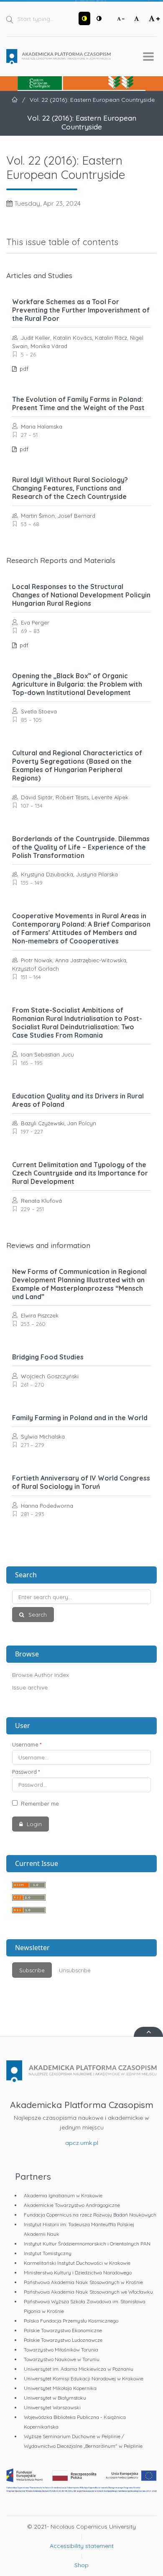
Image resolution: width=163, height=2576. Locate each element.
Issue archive (30, 1687)
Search (37, 1615)
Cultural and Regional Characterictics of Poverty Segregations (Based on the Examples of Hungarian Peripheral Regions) (77, 765)
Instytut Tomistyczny (48, 2253)
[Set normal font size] (137, 18)
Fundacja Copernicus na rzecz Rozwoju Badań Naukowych (90, 2215)
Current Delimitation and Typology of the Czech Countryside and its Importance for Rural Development (80, 1173)
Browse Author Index (41, 1675)
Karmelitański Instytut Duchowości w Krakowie (77, 2263)
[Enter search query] (81, 1597)
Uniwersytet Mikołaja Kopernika (60, 2388)
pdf (23, 369)
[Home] (59, 57)
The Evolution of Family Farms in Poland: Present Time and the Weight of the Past (78, 403)
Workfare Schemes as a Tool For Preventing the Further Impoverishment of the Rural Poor (81, 310)
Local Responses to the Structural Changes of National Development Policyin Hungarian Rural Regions (81, 595)
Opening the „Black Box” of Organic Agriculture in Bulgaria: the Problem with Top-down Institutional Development (77, 684)
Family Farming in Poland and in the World (80, 1418)
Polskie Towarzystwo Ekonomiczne (63, 2330)
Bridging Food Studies (48, 1357)
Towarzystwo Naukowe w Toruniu (62, 2359)
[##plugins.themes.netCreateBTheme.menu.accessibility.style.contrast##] (84, 18)
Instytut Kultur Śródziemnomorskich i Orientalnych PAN (87, 2244)
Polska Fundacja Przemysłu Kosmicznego (71, 2321)
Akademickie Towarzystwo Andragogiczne (72, 2205)
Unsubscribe (75, 1970)
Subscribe (32, 1970)
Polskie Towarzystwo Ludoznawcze (63, 2340)
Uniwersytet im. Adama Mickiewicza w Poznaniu (79, 2369)
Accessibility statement (82, 2546)
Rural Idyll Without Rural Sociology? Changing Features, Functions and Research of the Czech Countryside (70, 488)
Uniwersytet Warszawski (52, 2407)
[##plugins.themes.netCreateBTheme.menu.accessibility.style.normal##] (99, 18)
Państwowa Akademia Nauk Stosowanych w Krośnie (83, 2282)
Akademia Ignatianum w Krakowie (63, 2195)
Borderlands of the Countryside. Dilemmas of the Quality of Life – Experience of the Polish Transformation (81, 847)
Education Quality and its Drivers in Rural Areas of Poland (78, 1100)
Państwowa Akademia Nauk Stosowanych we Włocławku (88, 2292)
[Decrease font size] (121, 18)
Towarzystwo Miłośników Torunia (61, 2350)
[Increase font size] (154, 18)
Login (33, 1824)
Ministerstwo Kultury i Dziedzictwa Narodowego (78, 2272)
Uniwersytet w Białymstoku (55, 2398)
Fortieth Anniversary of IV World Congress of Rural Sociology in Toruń (81, 1482)
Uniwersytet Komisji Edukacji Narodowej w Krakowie (84, 2378)
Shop (81, 2565)
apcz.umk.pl (82, 2143)
